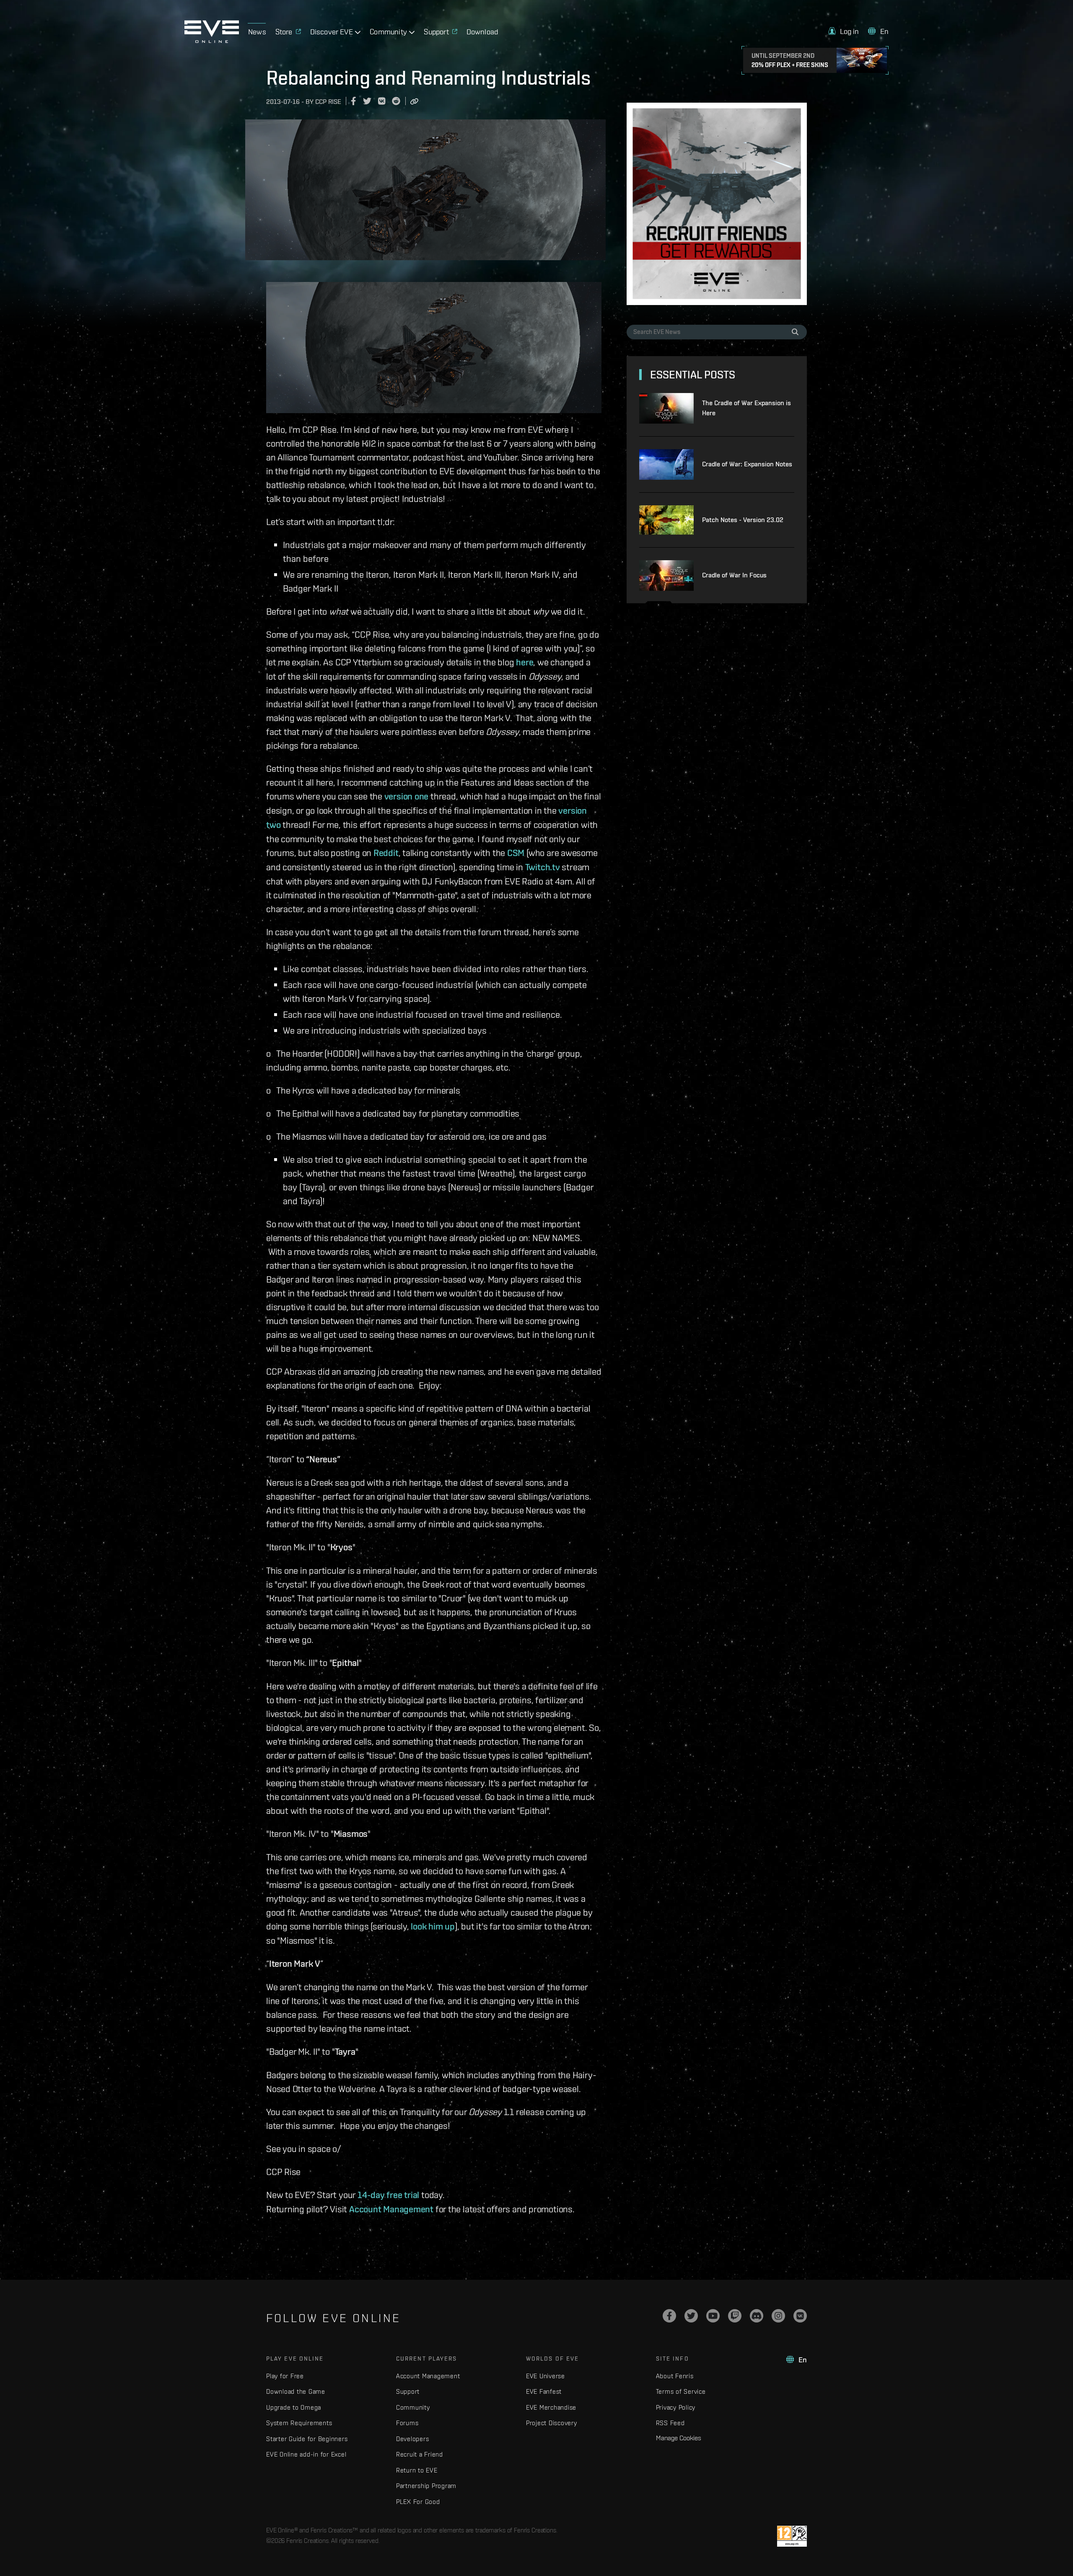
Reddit (386, 853)
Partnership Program (426, 2486)
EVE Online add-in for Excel (306, 2454)
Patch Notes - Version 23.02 (743, 520)
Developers (413, 2439)
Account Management (391, 2209)
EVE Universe (546, 2376)
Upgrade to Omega (294, 2407)
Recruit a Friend (420, 2454)
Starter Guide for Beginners (307, 2439)
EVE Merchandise (551, 2407)
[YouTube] (713, 2316)
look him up (433, 1926)
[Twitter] (691, 2316)
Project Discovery (552, 2423)
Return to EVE (417, 2470)
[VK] (800, 2316)
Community (413, 2407)
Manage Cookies (679, 2438)
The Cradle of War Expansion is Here (746, 408)
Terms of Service (681, 2391)
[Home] (212, 41)
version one (407, 796)
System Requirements (299, 2423)
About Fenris (675, 2376)
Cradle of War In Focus (734, 575)
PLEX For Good (418, 2502)
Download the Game (296, 2391)
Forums (407, 2423)
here (525, 662)
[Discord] (757, 2316)
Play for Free (285, 2376)
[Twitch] (735, 2316)
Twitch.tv (543, 867)
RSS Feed (670, 2423)
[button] (844, 31)
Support (408, 2391)
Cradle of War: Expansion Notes (747, 464)
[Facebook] (669, 2316)
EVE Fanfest (544, 2391)
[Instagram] (778, 2316)
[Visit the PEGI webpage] (792, 2536)
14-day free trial (388, 2195)
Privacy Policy (676, 2407)
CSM (516, 853)
